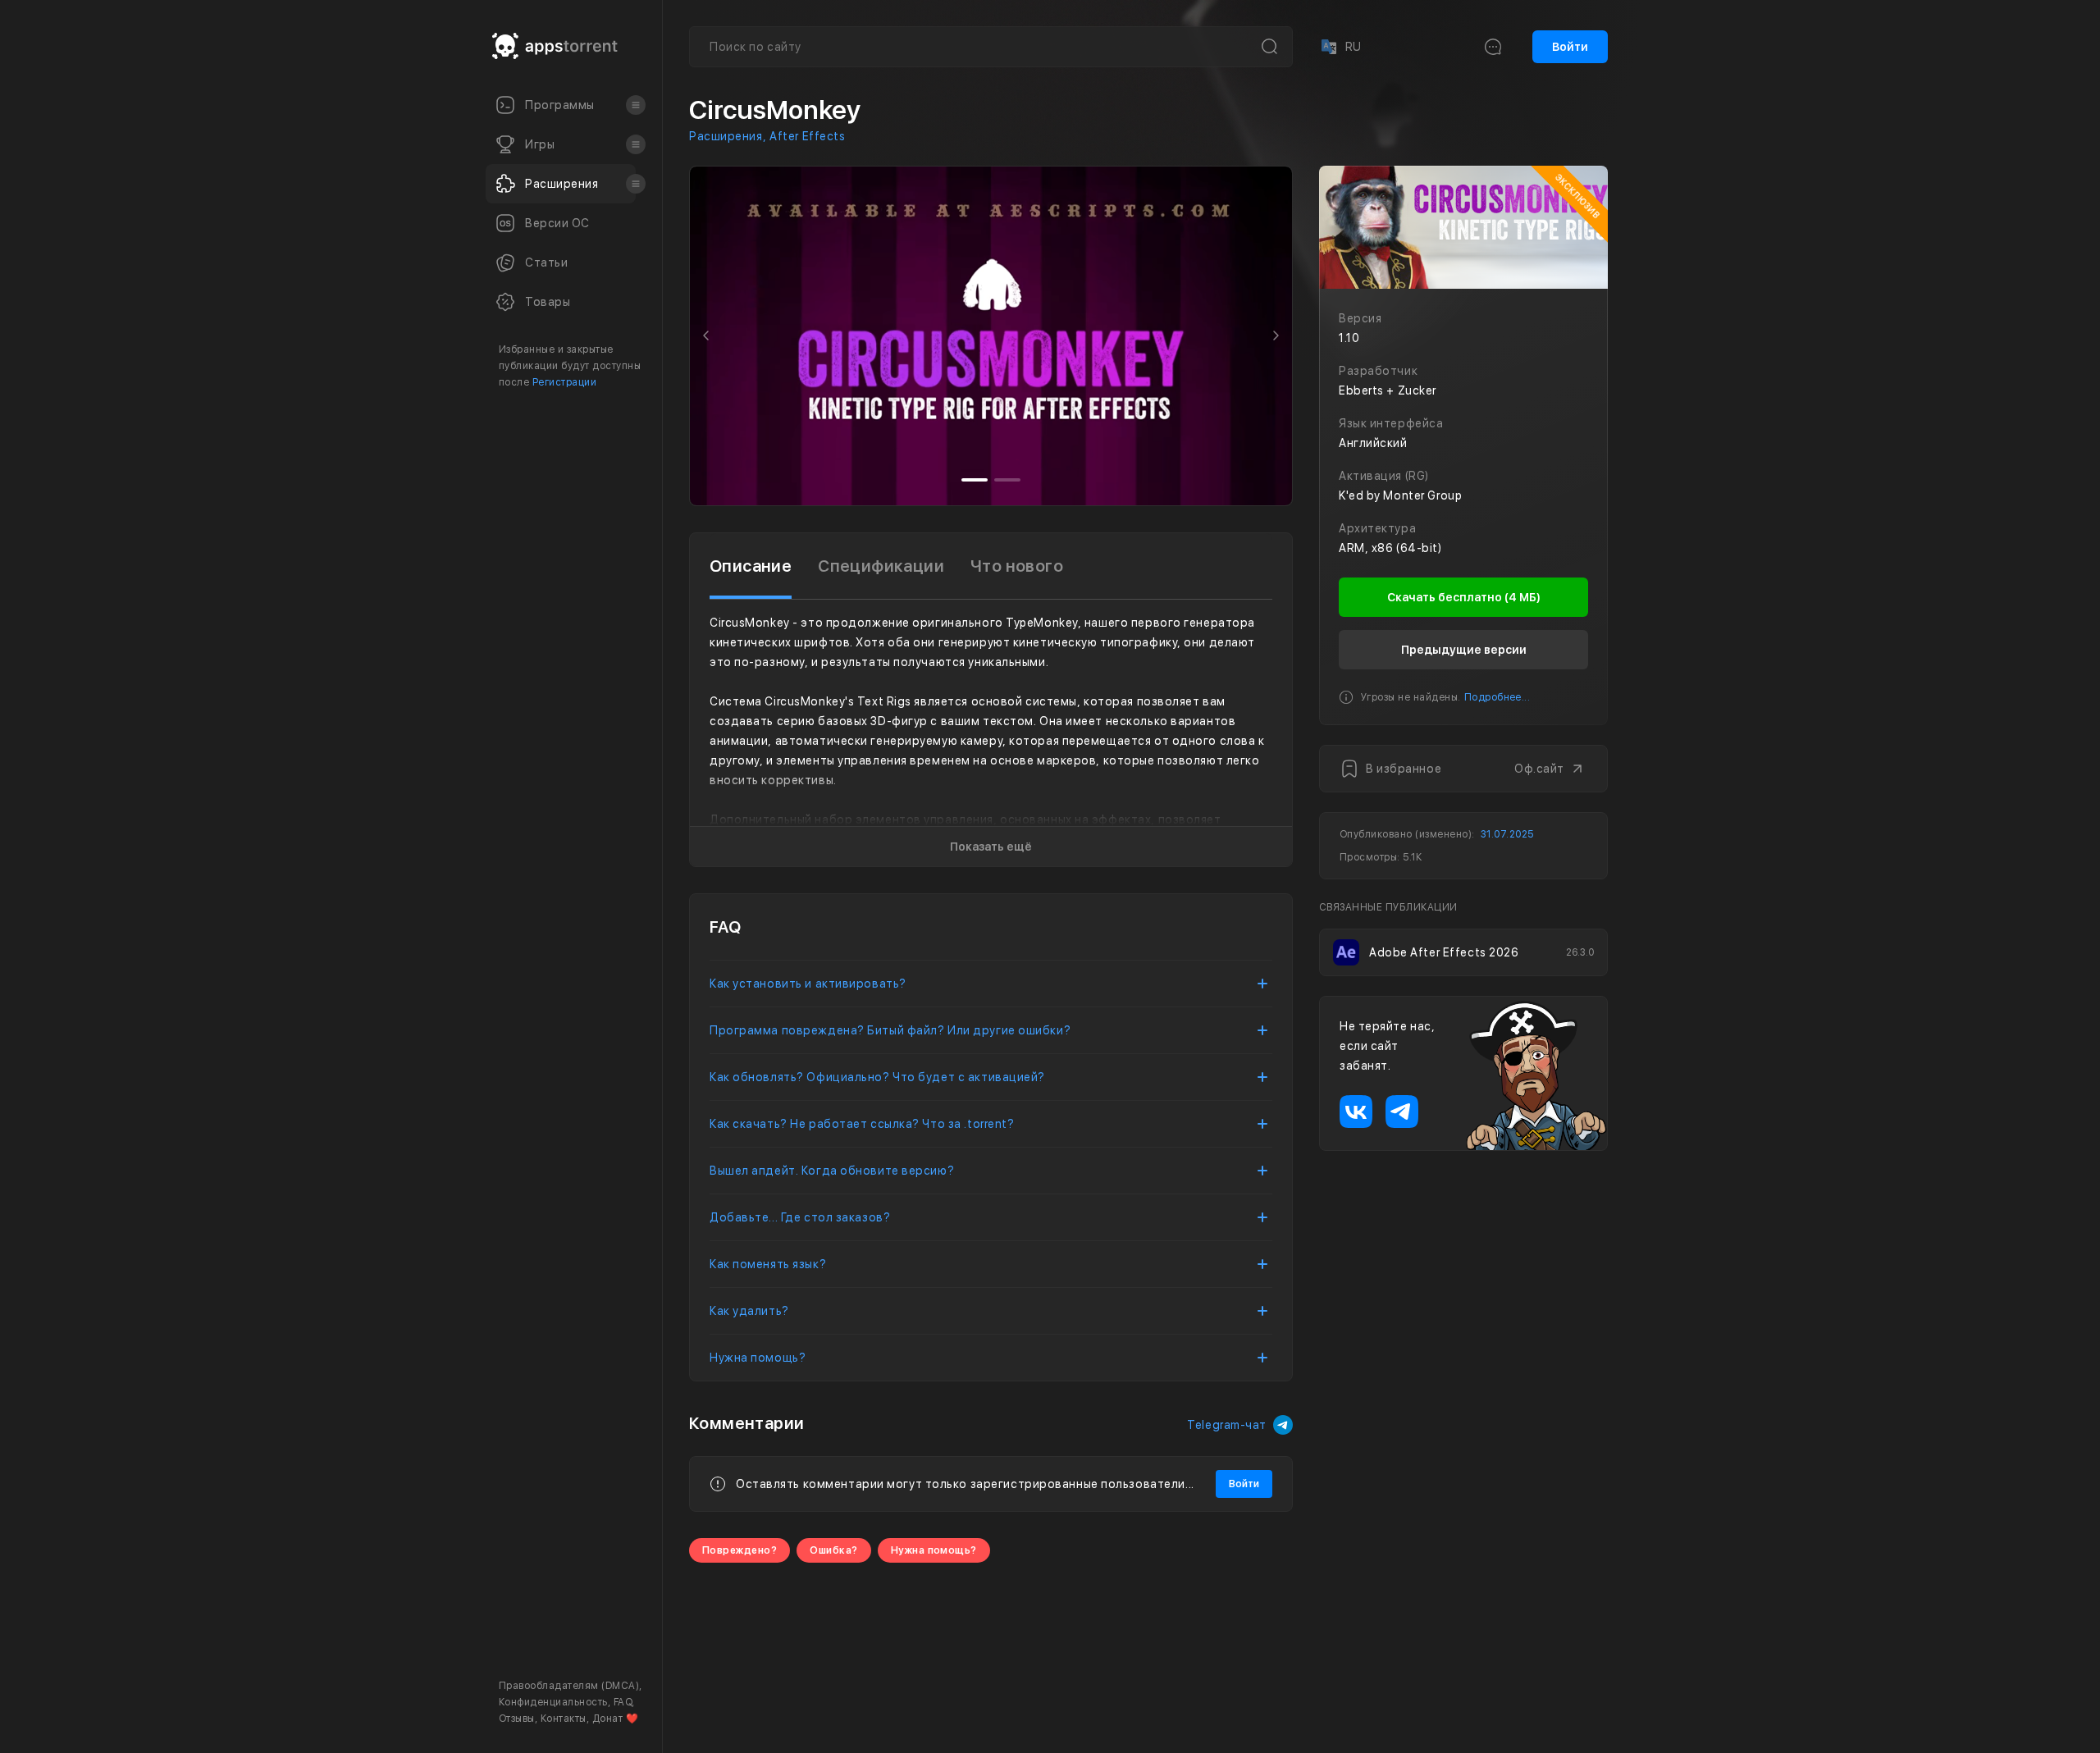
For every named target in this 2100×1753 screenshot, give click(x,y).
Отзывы (517, 1719)
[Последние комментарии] (1493, 47)
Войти (1570, 47)
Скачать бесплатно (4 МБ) (1464, 597)
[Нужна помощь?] (1104, 1707)
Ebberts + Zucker (1388, 390)
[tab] (751, 566)
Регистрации (564, 382)
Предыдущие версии (1464, 650)
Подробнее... (1497, 697)
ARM (1352, 548)
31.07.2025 (1507, 834)
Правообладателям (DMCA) (569, 1686)
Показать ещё (991, 847)
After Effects (807, 136)
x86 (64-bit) (1407, 548)
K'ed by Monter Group (1400, 495)
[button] (706, 336)
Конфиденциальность (553, 1702)
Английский (1373, 443)
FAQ (623, 1702)
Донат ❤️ (615, 1719)
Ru (1340, 47)
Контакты (564, 1719)
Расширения (726, 136)
